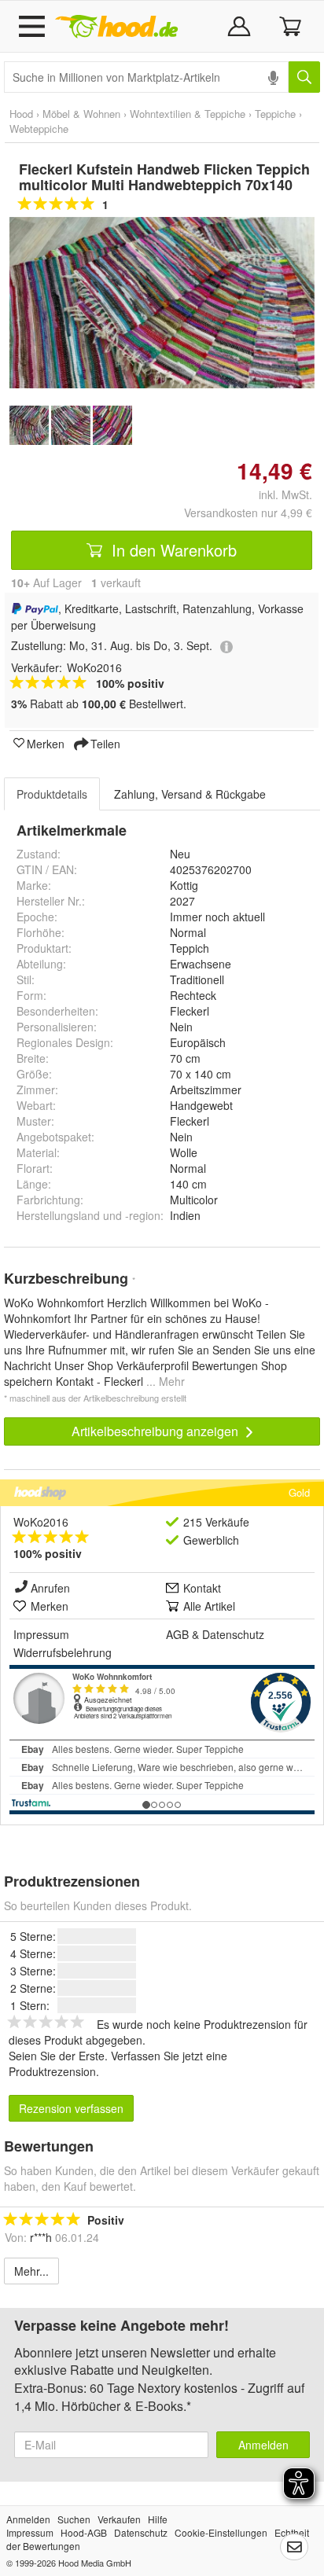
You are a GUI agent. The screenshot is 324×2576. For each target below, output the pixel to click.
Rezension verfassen (71, 2108)
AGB (177, 1634)
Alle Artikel (209, 1606)
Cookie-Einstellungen (221, 2532)
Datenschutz (233, 1634)
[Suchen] (304, 77)
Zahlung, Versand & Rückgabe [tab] (190, 794)
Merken (46, 743)
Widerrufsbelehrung (63, 1652)
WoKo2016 (41, 1522)
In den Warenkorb (172, 550)
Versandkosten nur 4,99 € (248, 513)
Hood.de (116, 27)
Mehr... (31, 2271)
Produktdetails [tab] (52, 794)
